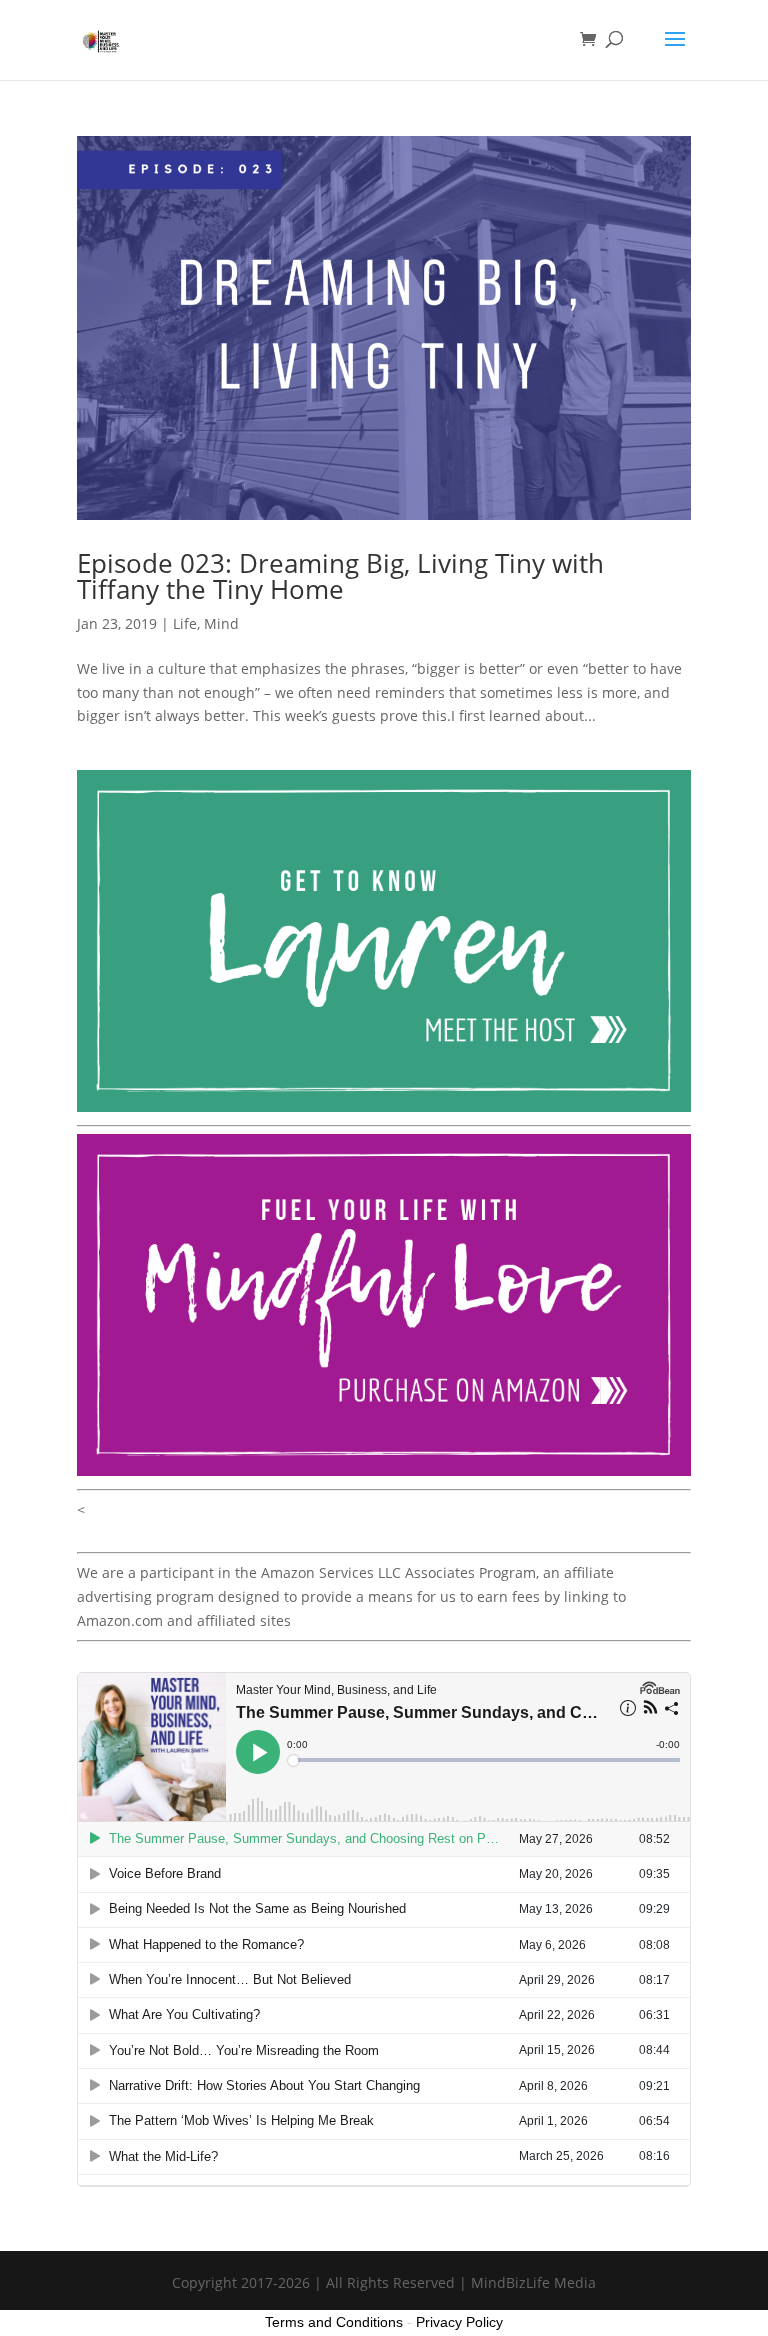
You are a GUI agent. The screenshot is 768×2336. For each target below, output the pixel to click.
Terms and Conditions (334, 2322)
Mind (221, 623)
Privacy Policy (459, 2322)
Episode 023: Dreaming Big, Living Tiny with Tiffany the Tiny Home (340, 576)
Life (185, 623)
